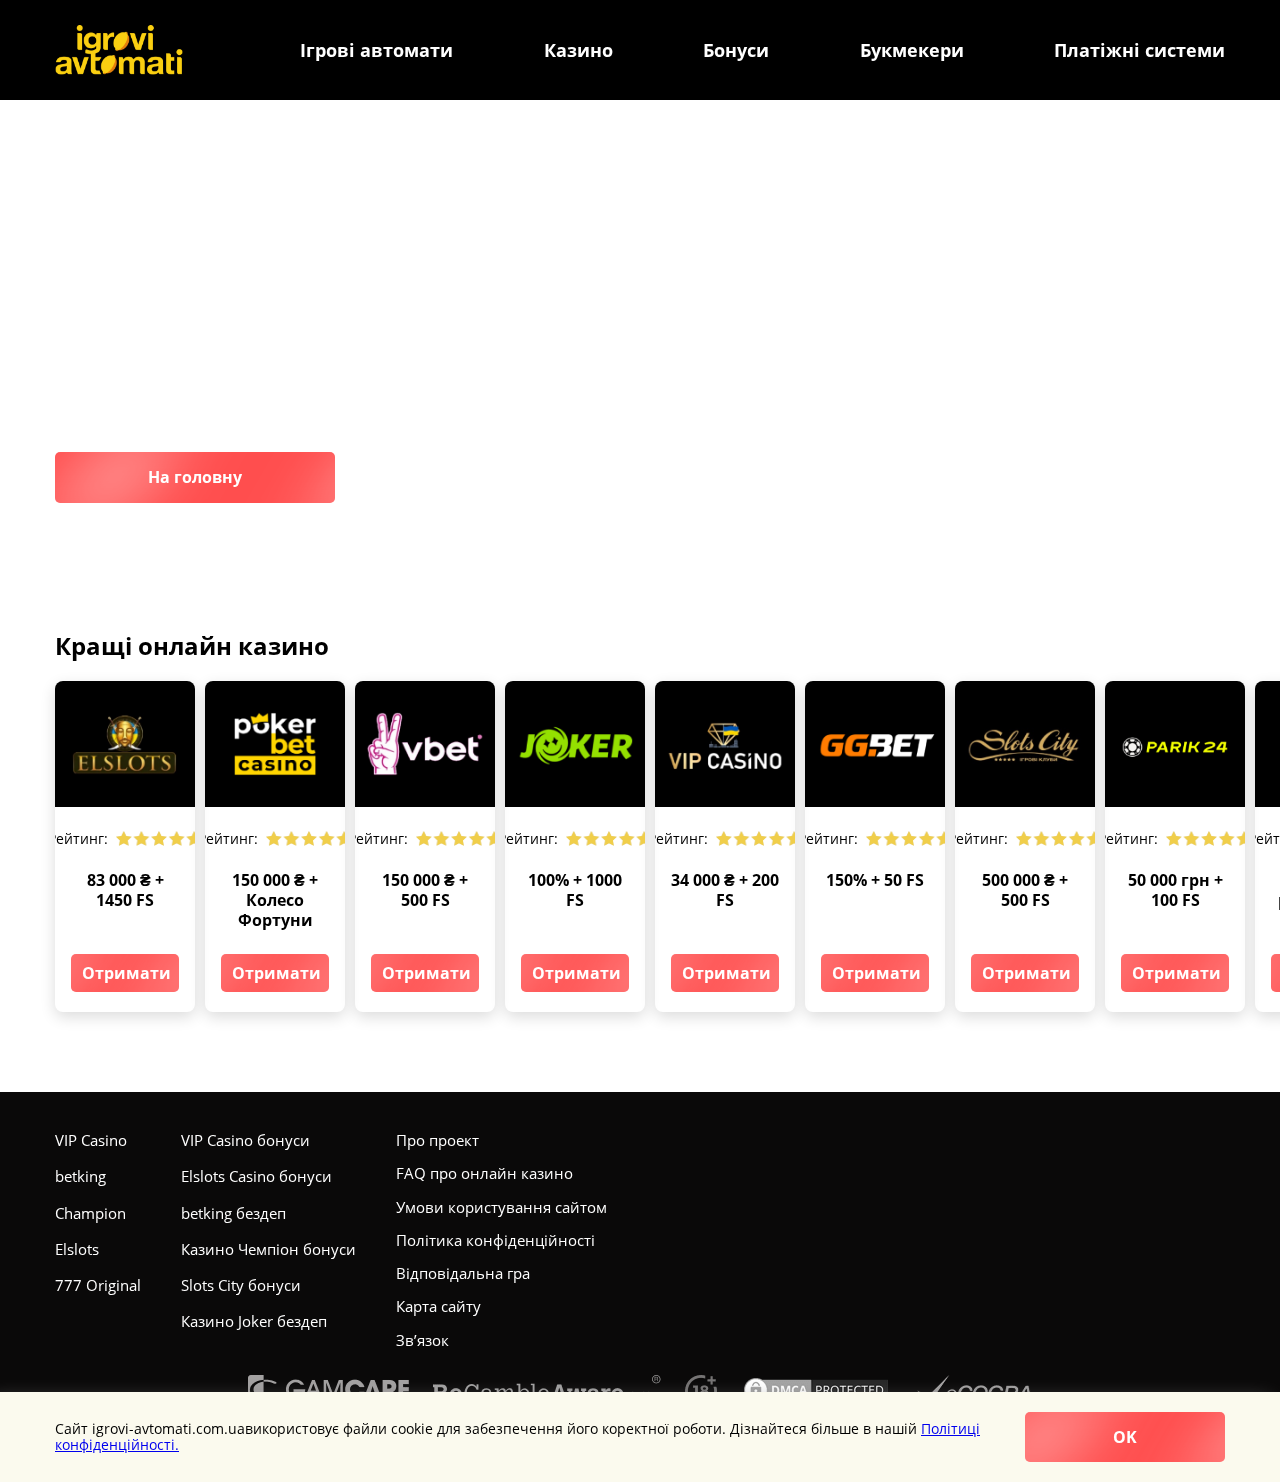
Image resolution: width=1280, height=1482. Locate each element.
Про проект (437, 1140)
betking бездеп (233, 1213)
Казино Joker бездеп (254, 1321)
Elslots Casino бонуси (256, 1176)
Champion (90, 1213)
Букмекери (912, 50)
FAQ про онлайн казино (484, 1173)
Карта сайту (438, 1306)
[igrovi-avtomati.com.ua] (119, 50)
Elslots (77, 1249)
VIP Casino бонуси (245, 1140)
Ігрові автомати (376, 50)
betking (80, 1176)
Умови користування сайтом (501, 1207)
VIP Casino (91, 1140)
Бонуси (736, 50)
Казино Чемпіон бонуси (268, 1249)
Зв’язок (422, 1340)
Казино (578, 50)
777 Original (98, 1285)
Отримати (126, 973)
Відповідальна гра (463, 1273)
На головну (195, 477)
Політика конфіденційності (495, 1240)
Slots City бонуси (241, 1285)
